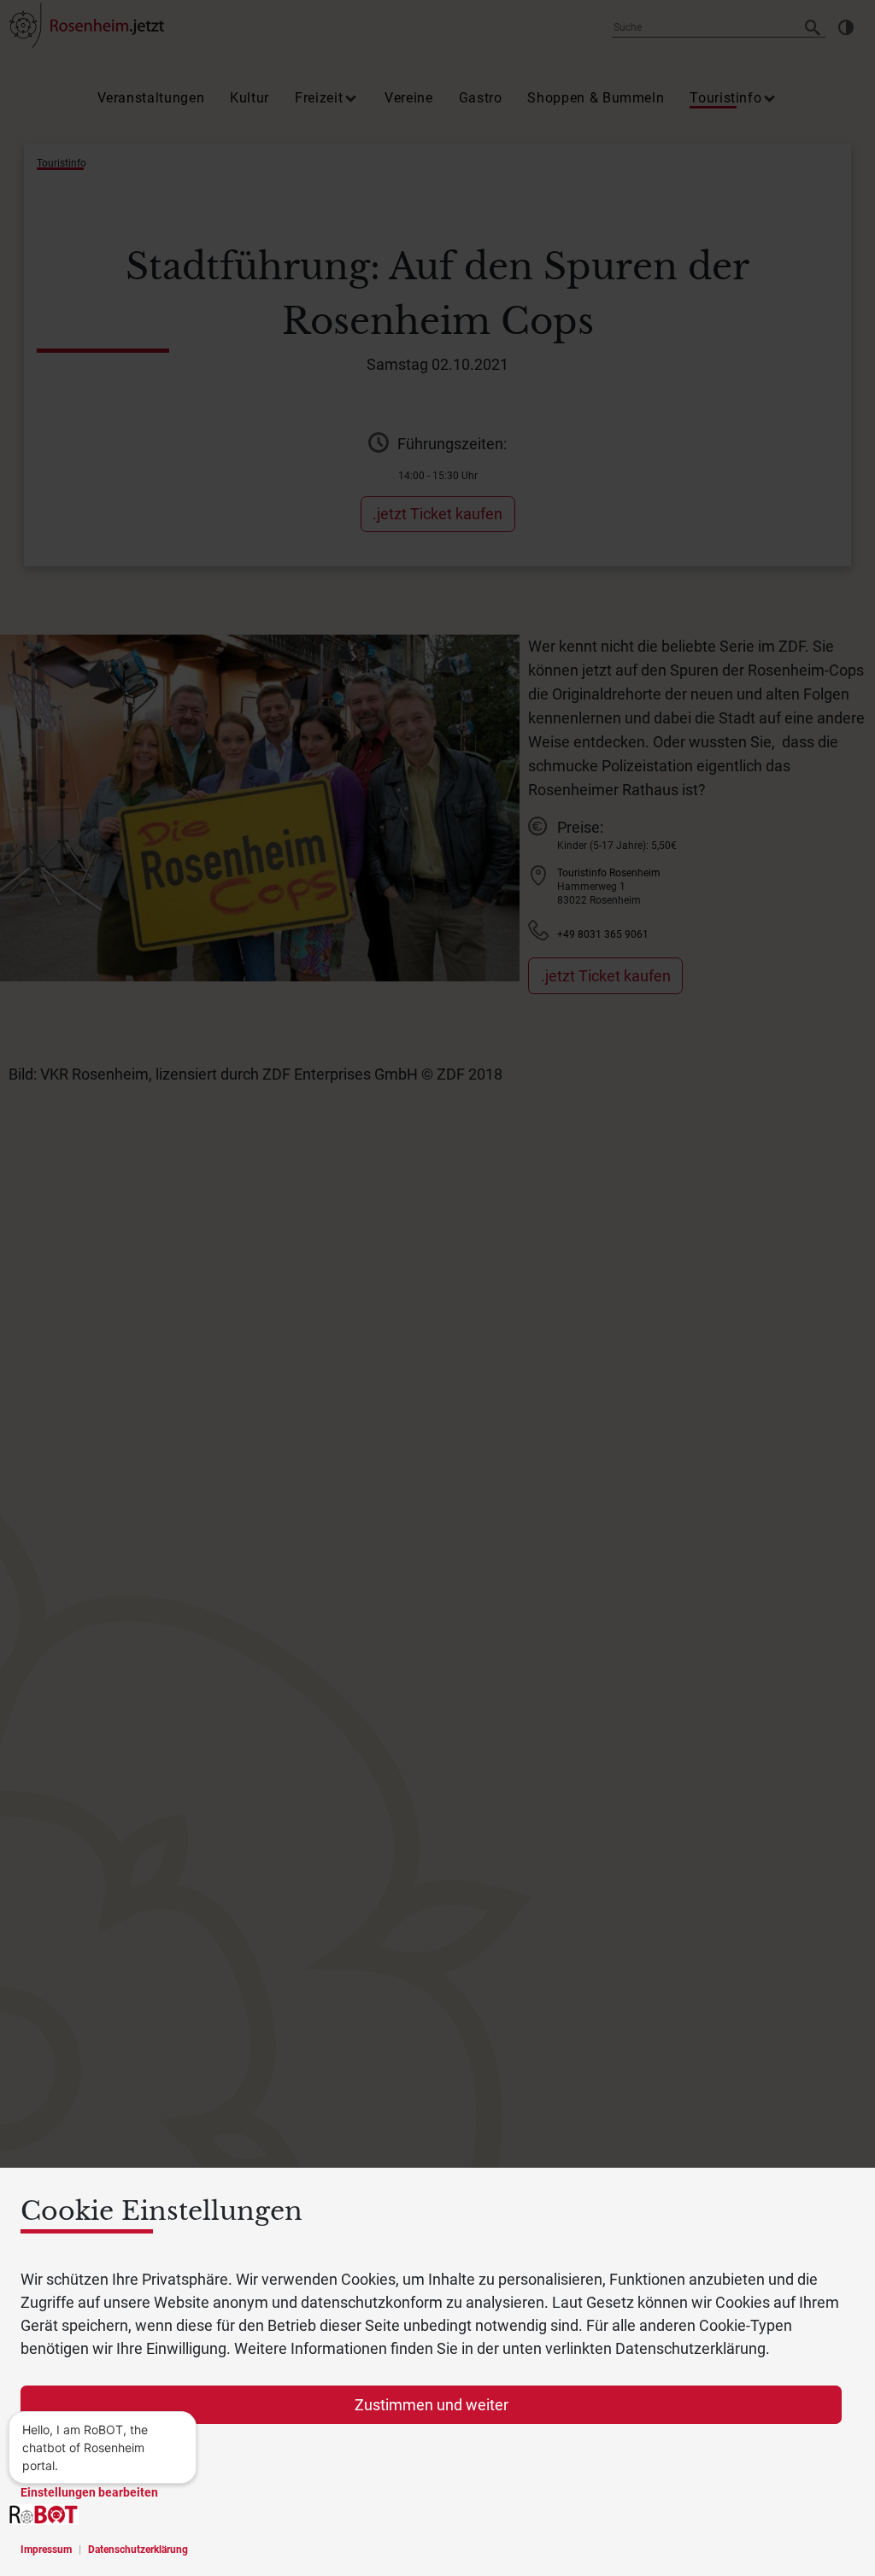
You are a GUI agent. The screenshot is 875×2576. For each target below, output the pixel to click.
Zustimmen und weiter (432, 2405)
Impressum (46, 2550)
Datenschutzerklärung (138, 2550)
